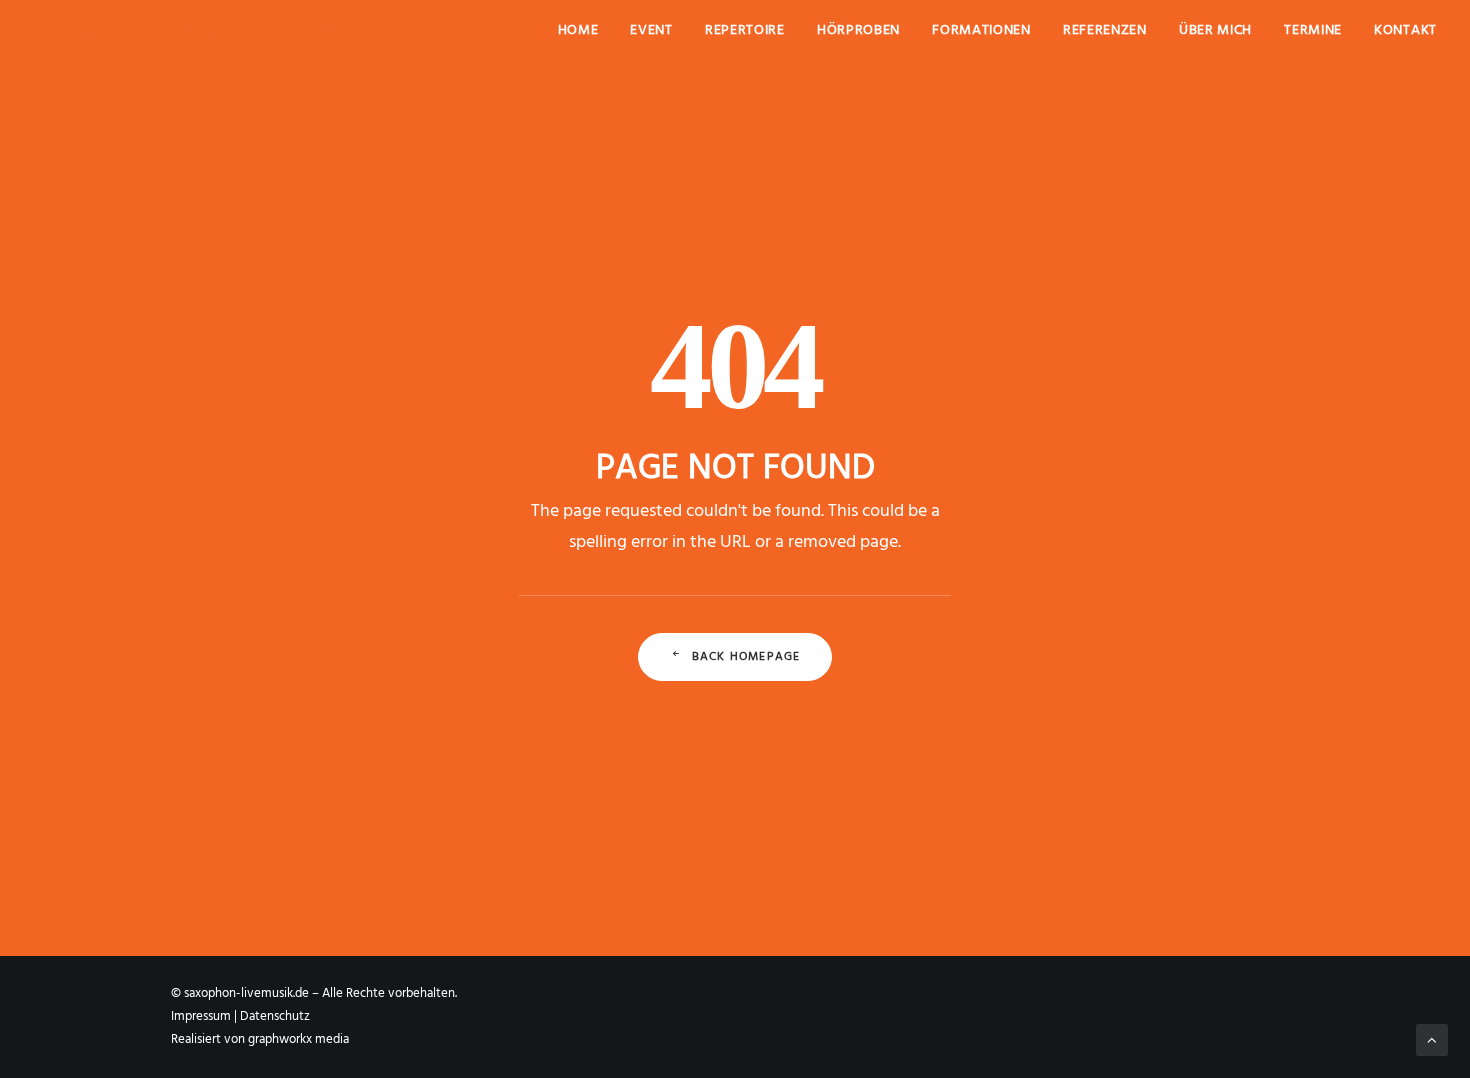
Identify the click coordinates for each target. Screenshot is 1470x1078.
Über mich (1215, 30)
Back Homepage (746, 657)
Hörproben (858, 30)
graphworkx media (298, 1039)
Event (651, 30)
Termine (1313, 30)
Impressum (201, 1016)
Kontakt (1405, 30)
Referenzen (1105, 30)
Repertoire (745, 30)
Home (578, 30)
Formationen (981, 30)
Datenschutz (275, 1016)
